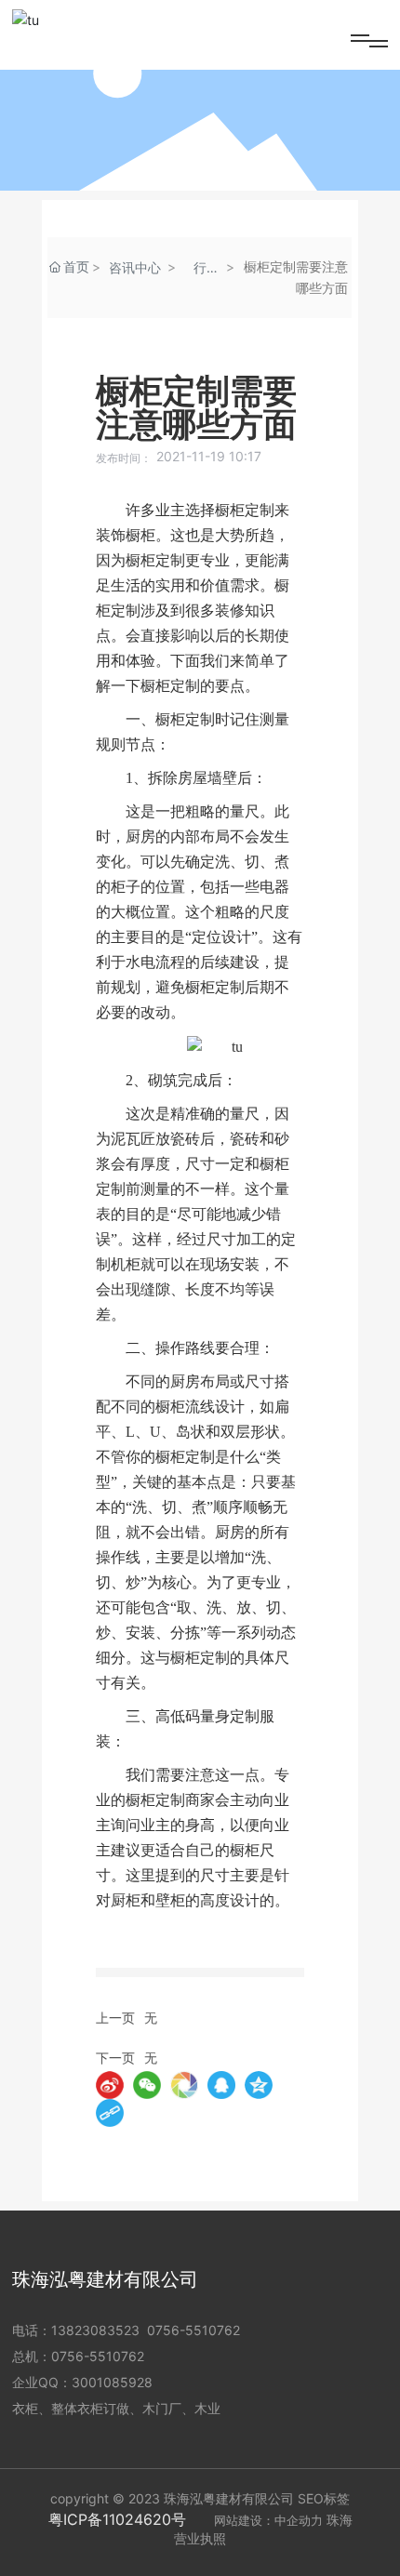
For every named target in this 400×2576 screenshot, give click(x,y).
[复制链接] (110, 2113)
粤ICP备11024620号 (117, 2519)
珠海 (340, 2520)
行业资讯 (207, 269)
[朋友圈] (184, 2085)
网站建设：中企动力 (268, 2520)
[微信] (147, 2085)
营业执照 (200, 2538)
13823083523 (95, 2330)
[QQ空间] (259, 2085)
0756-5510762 (193, 2330)
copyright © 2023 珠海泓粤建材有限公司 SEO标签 (200, 2498)
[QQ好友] (221, 2085)
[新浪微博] (110, 2085)
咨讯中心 (135, 267)
